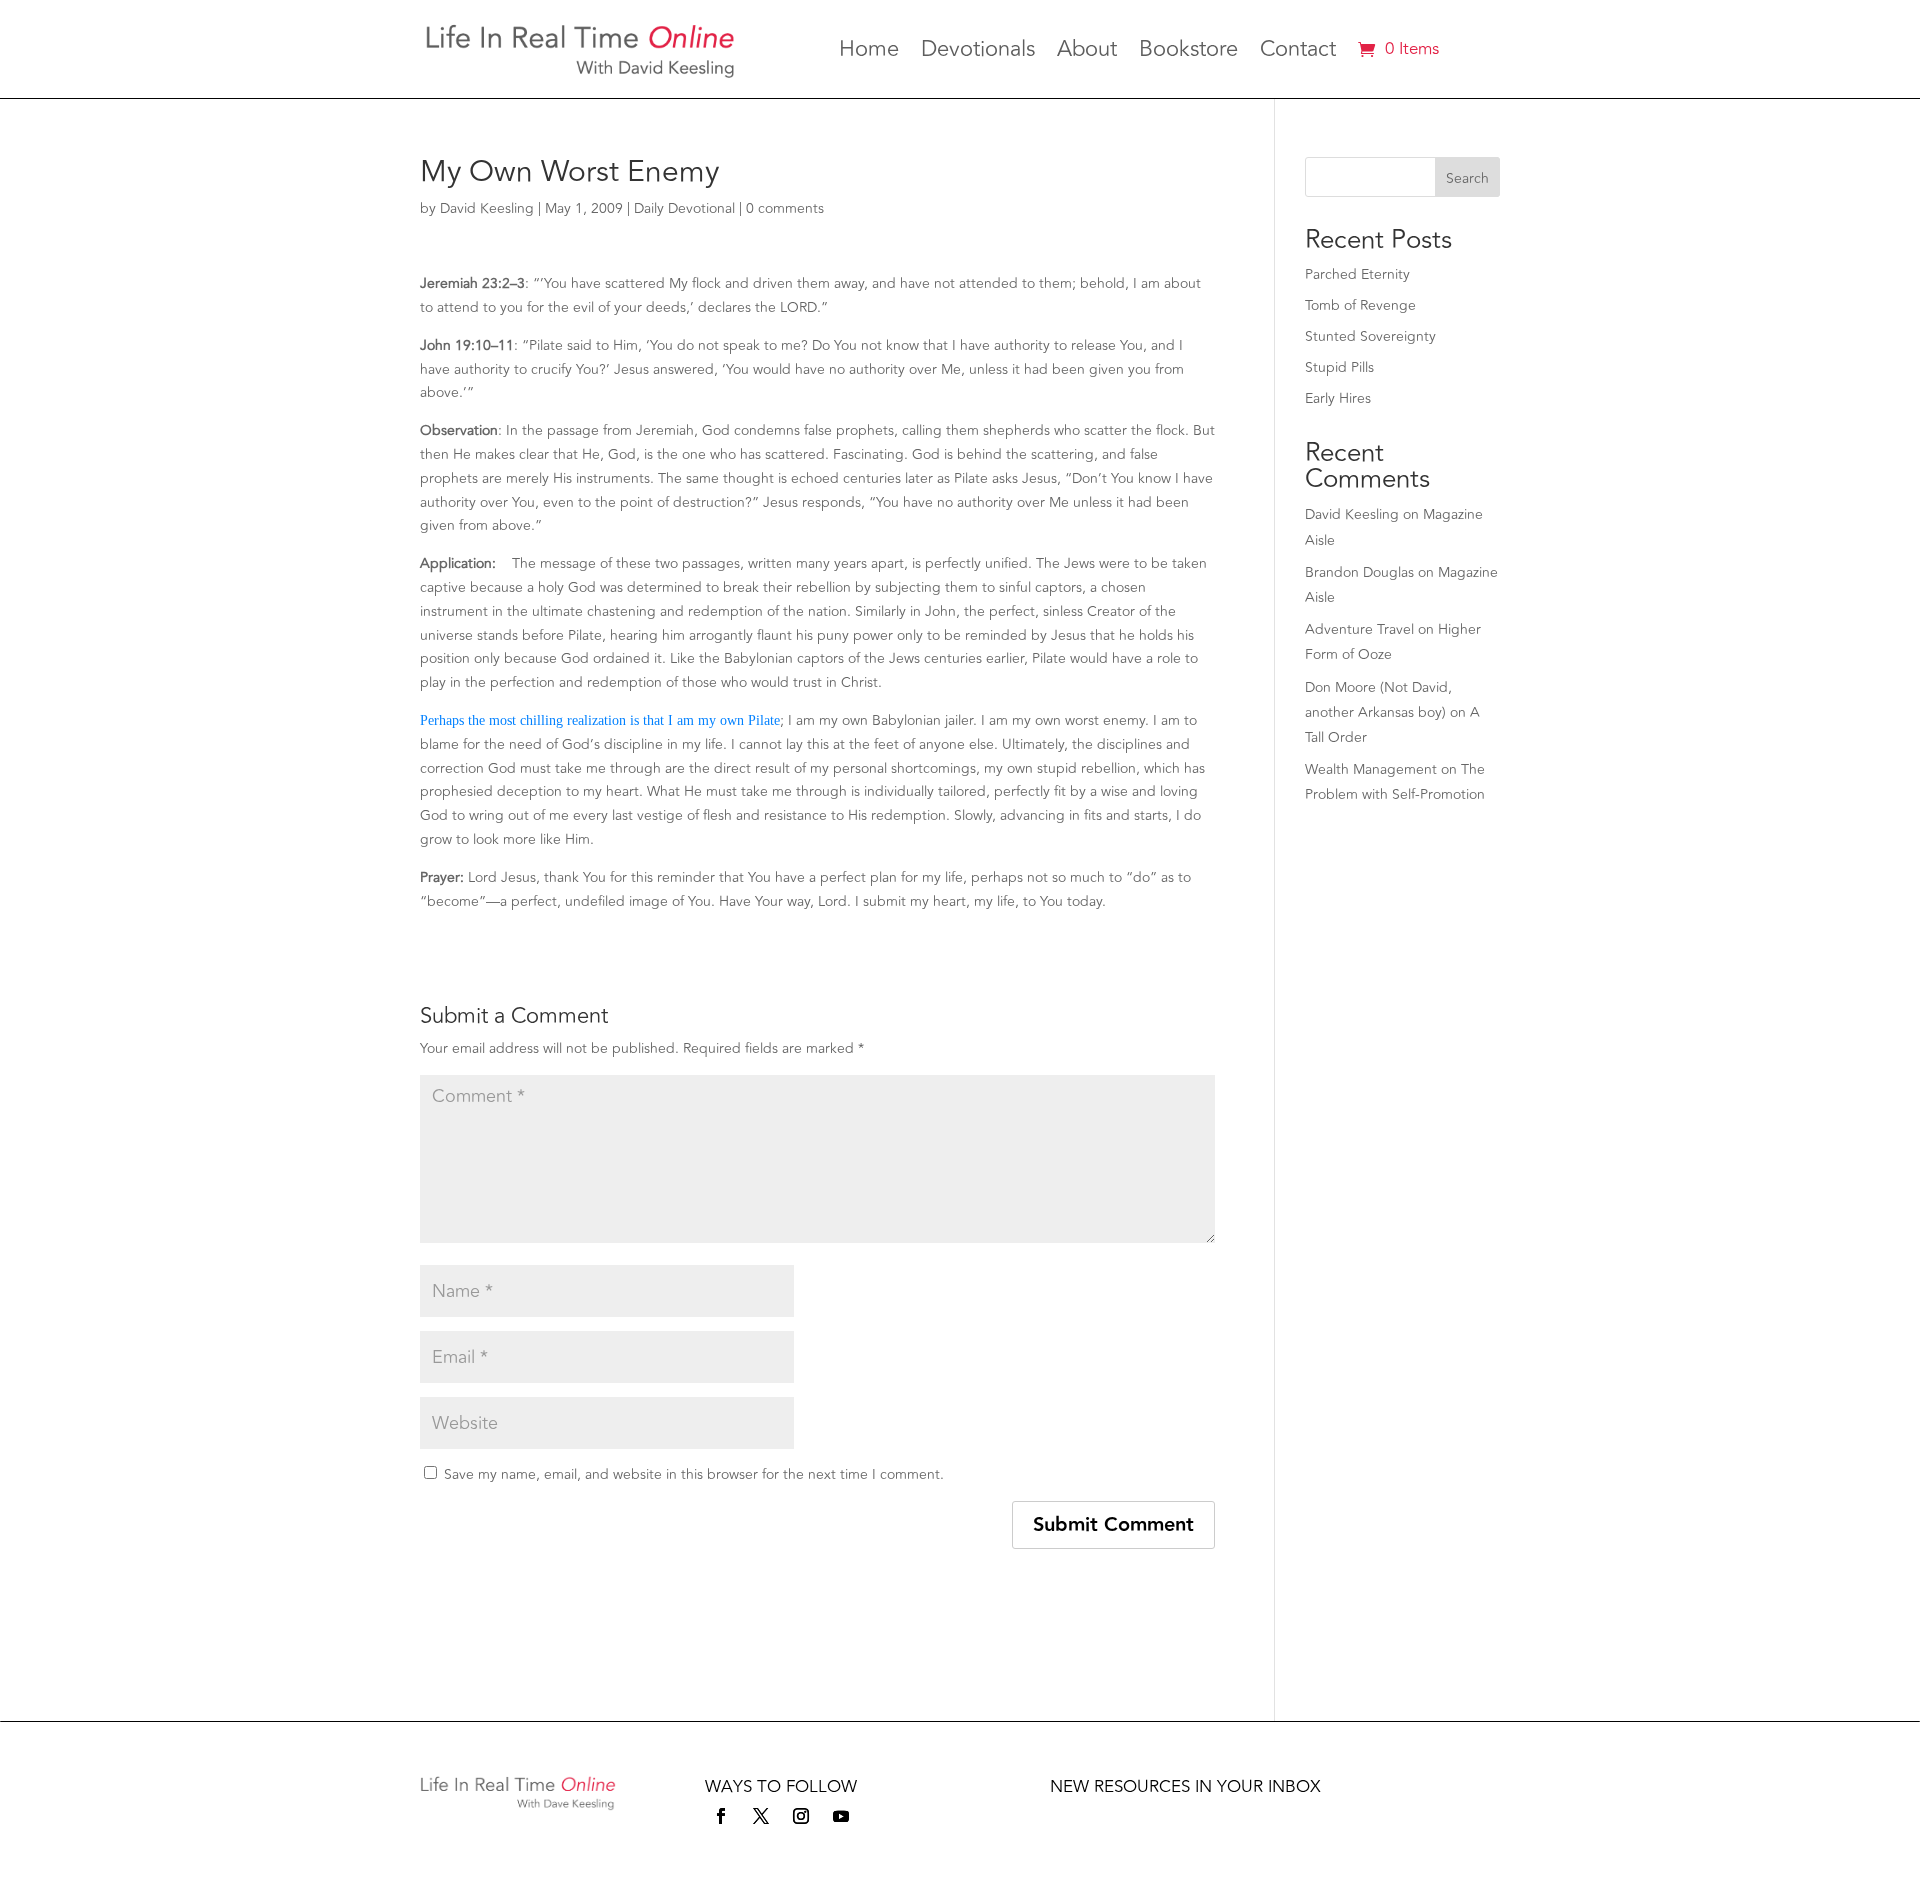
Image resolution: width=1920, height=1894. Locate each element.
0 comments (785, 208)
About (1087, 53)
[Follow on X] (761, 1816)
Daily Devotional (684, 208)
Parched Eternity (1357, 274)
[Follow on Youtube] (841, 1816)
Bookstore (1188, 53)
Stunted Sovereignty (1370, 336)
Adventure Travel (1359, 629)
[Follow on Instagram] (801, 1816)
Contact (1298, 53)
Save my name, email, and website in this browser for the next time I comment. (694, 1474)
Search (1467, 178)
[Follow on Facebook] (721, 1816)
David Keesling (487, 208)
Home (869, 53)
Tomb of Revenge (1360, 305)
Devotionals (978, 53)
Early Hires (1338, 398)
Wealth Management (1371, 769)
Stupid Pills (1339, 367)
